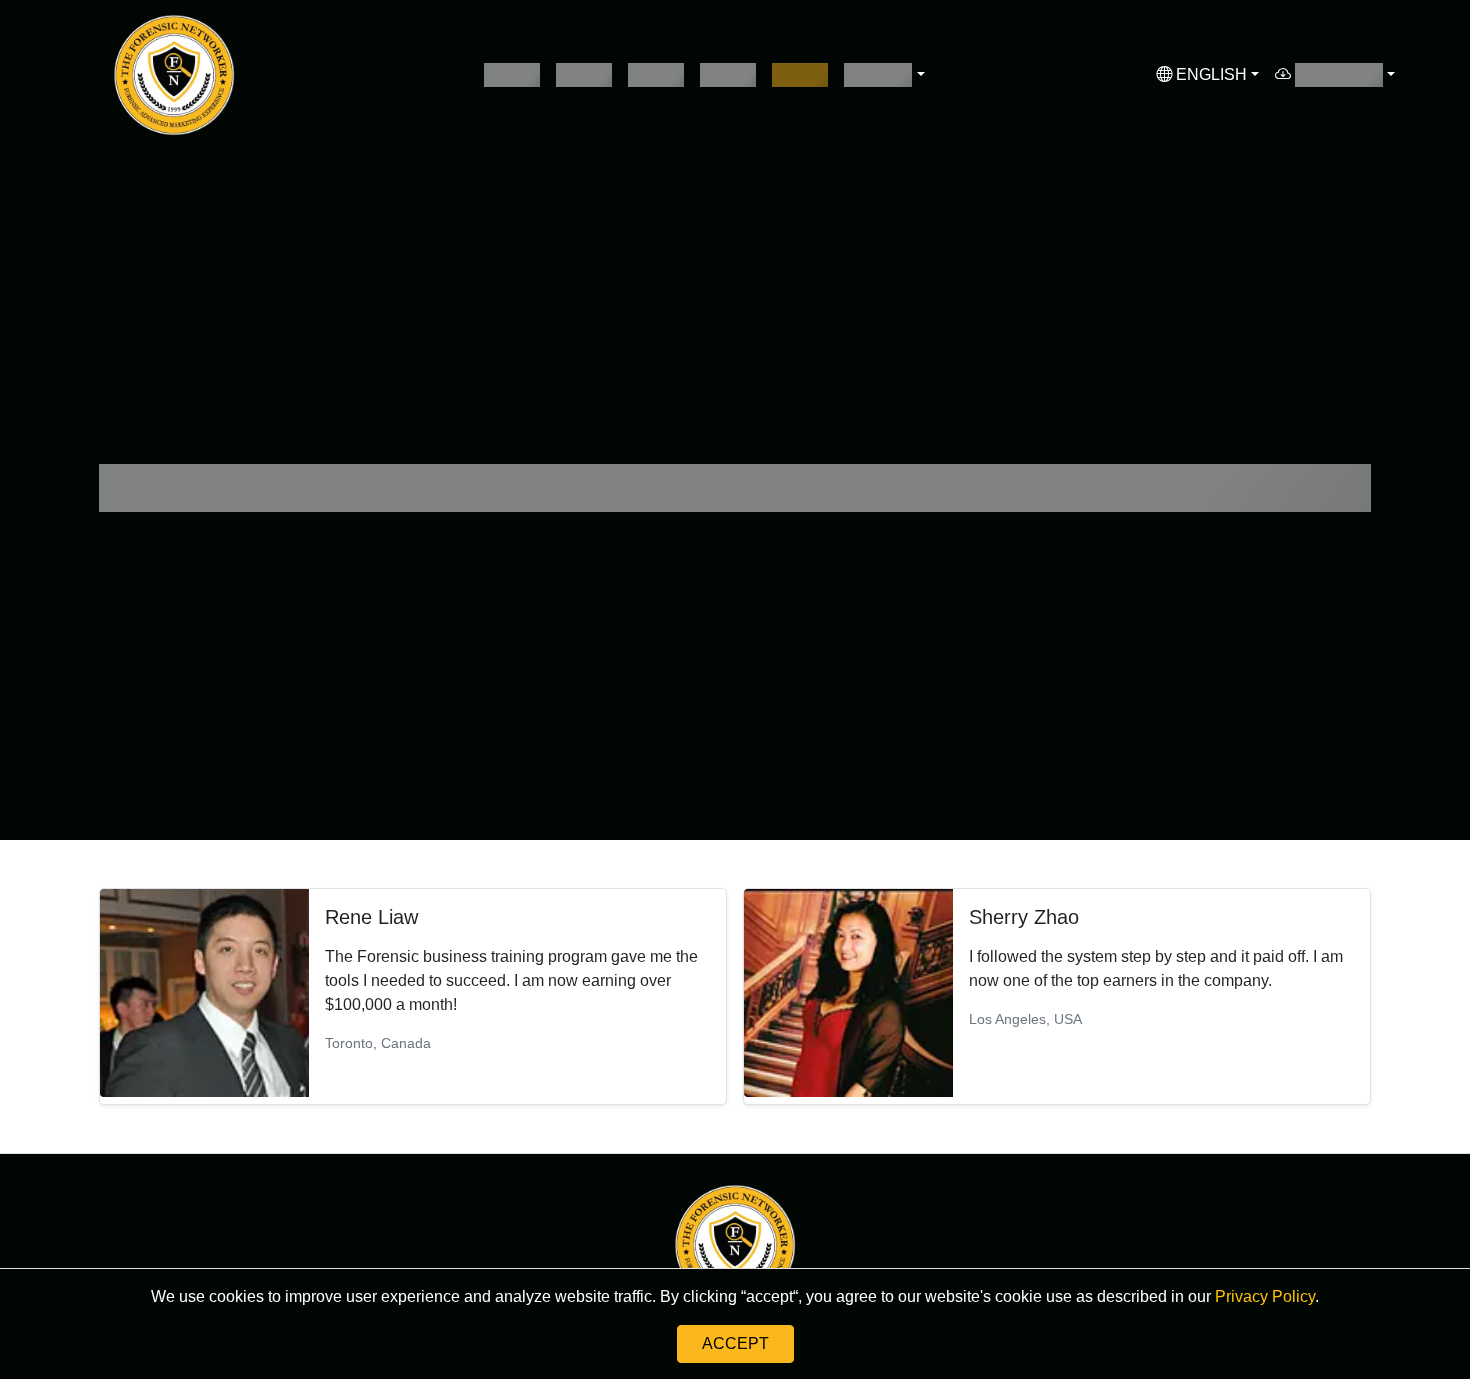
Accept (735, 1343)
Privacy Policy (1263, 1296)
